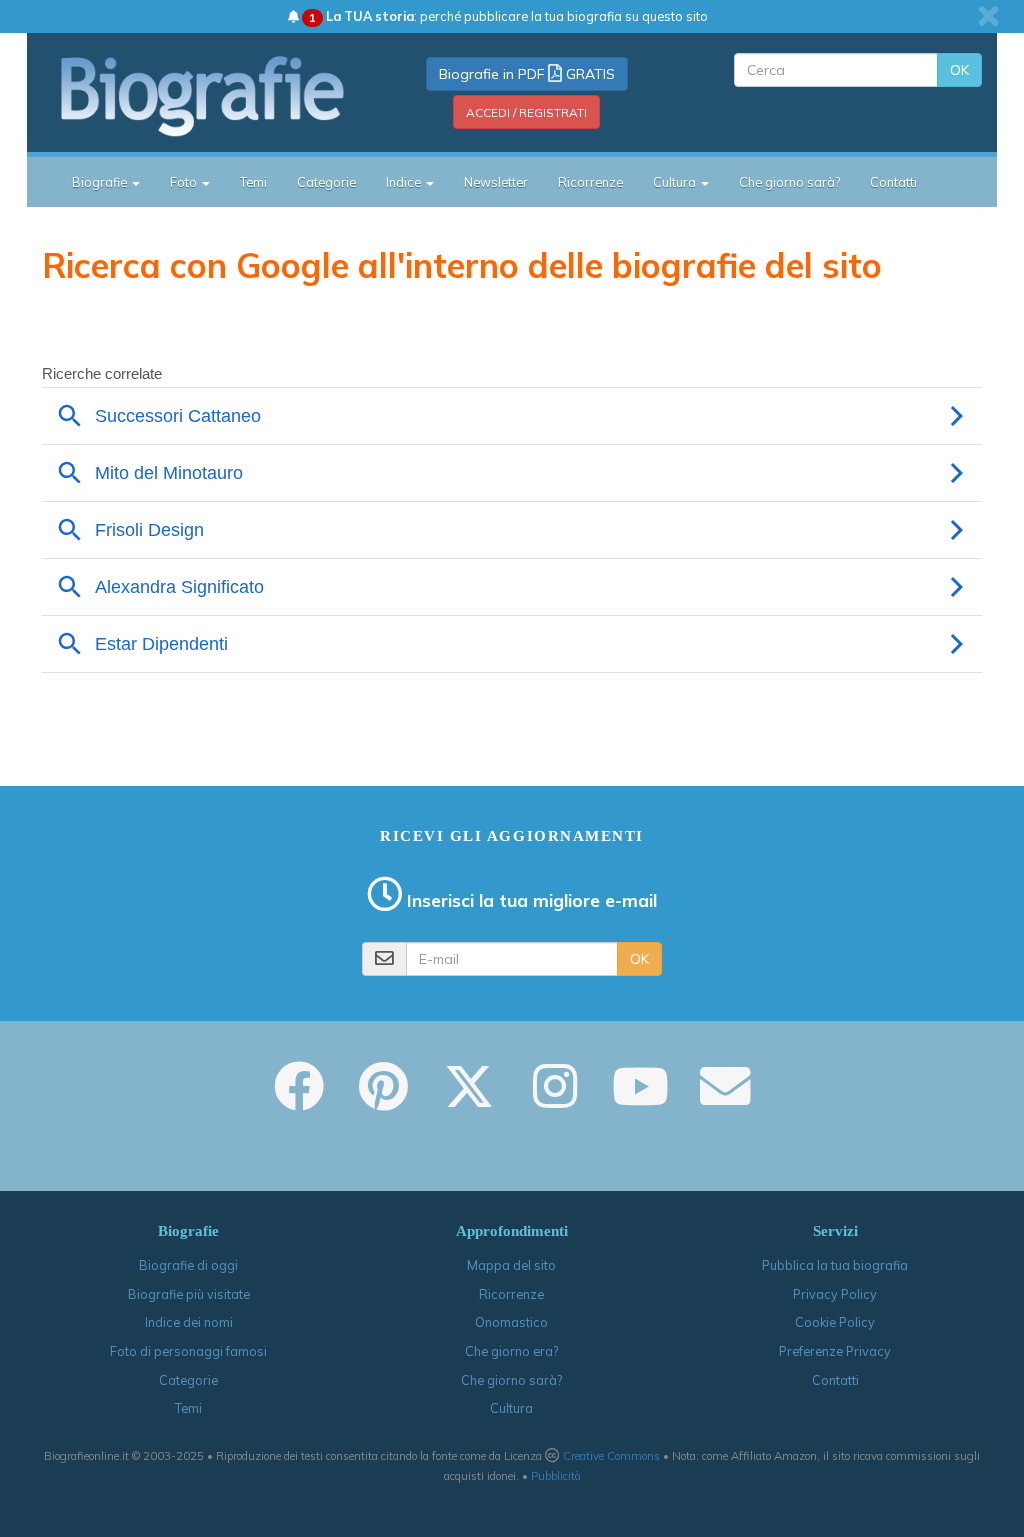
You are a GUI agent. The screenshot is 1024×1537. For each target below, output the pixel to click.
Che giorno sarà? (789, 182)
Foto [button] (185, 182)
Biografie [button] (101, 182)
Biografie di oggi (188, 1265)
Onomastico (511, 1322)
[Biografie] (203, 96)
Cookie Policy (835, 1322)
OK (959, 70)
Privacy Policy (835, 1294)
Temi (253, 182)
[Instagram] (555, 1100)
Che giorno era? (511, 1351)
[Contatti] (725, 1100)
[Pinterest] (383, 1100)
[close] (988, 16)
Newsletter (496, 182)
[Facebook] (299, 1100)
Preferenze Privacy (835, 1351)
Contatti (893, 182)
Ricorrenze (590, 182)
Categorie (326, 182)
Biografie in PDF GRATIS (527, 74)
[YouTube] (640, 1100)
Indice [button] (405, 182)
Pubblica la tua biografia (835, 1265)
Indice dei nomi (189, 1322)
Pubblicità (556, 1476)
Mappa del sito (511, 1265)
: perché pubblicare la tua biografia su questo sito (508, 16)
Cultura (511, 1408)
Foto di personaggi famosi (188, 1351)
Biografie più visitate (189, 1294)
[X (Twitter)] (469, 1100)
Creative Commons (611, 1456)
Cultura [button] (676, 182)
